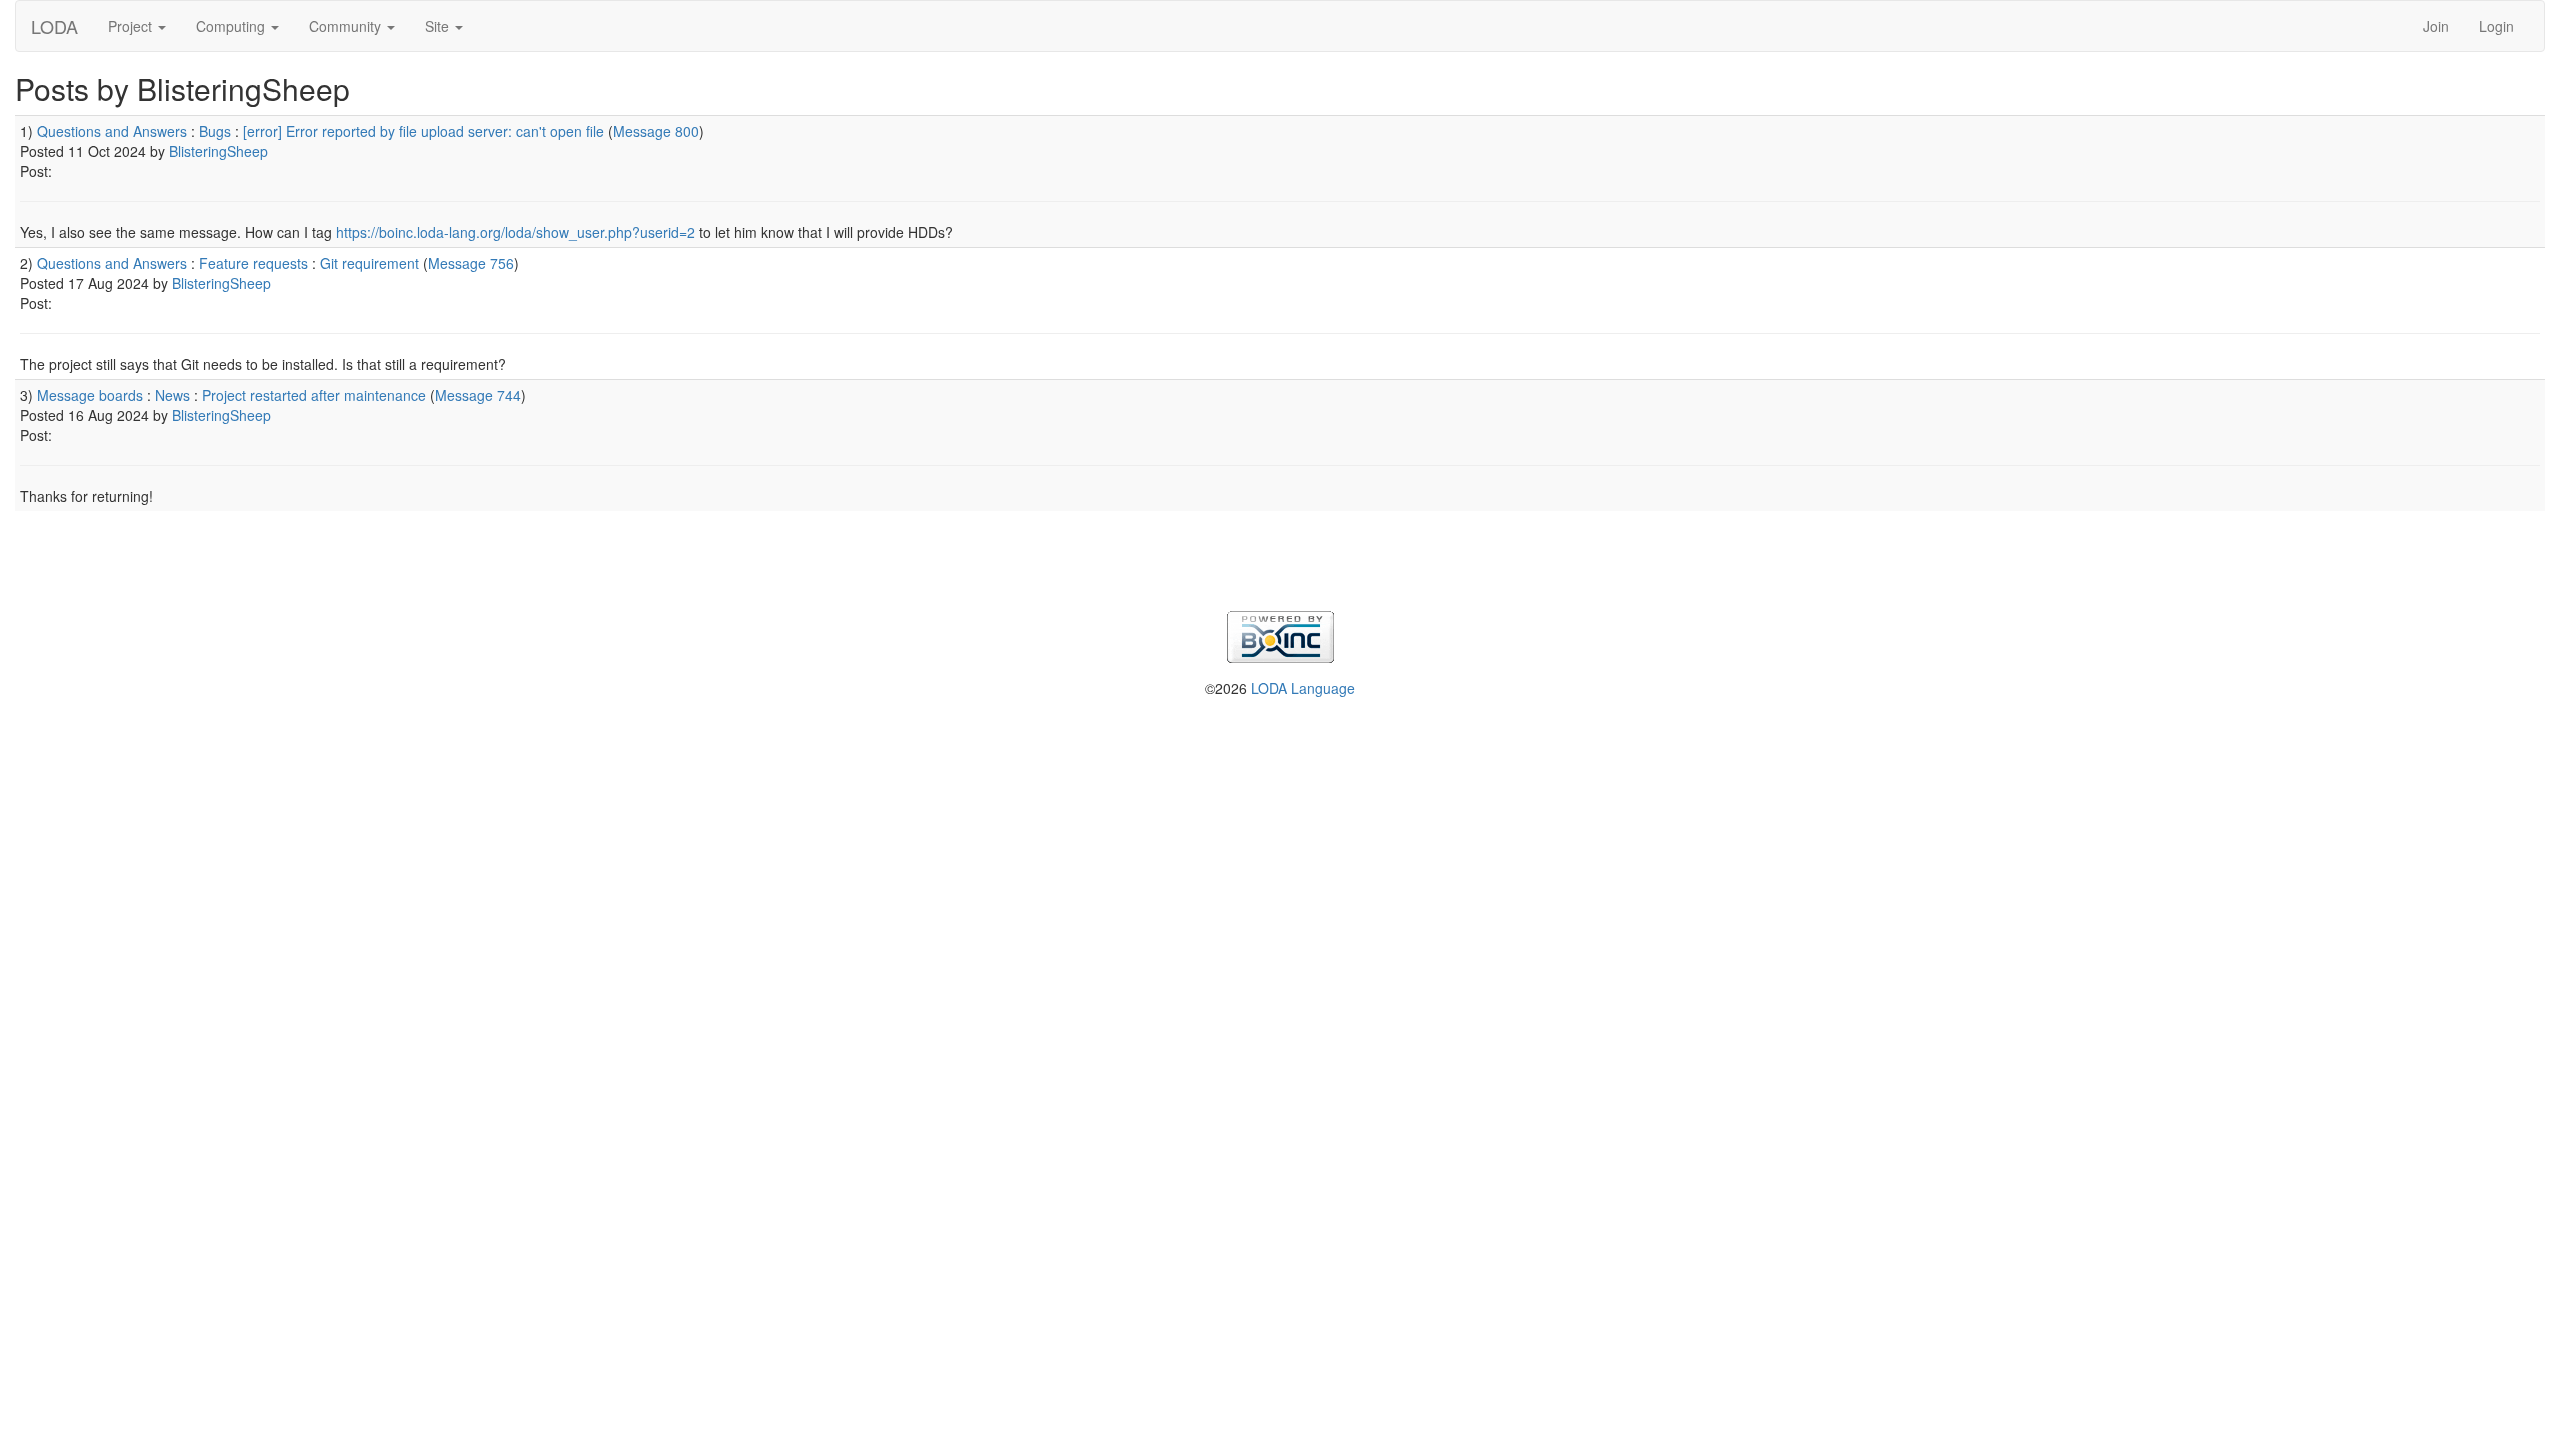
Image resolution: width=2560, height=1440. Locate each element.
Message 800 (656, 131)
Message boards (90, 395)
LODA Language (1303, 688)
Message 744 (478, 395)
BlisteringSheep (218, 151)
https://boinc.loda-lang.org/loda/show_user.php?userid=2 (515, 232)
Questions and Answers (112, 131)
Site (439, 26)
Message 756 (471, 263)
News (172, 395)
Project (132, 26)
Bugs (215, 131)
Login (2496, 26)
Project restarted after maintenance (314, 395)
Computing (232, 26)
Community (347, 26)
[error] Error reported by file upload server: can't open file (423, 131)
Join (2436, 26)
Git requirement (369, 263)
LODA (54, 26)
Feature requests (253, 263)
